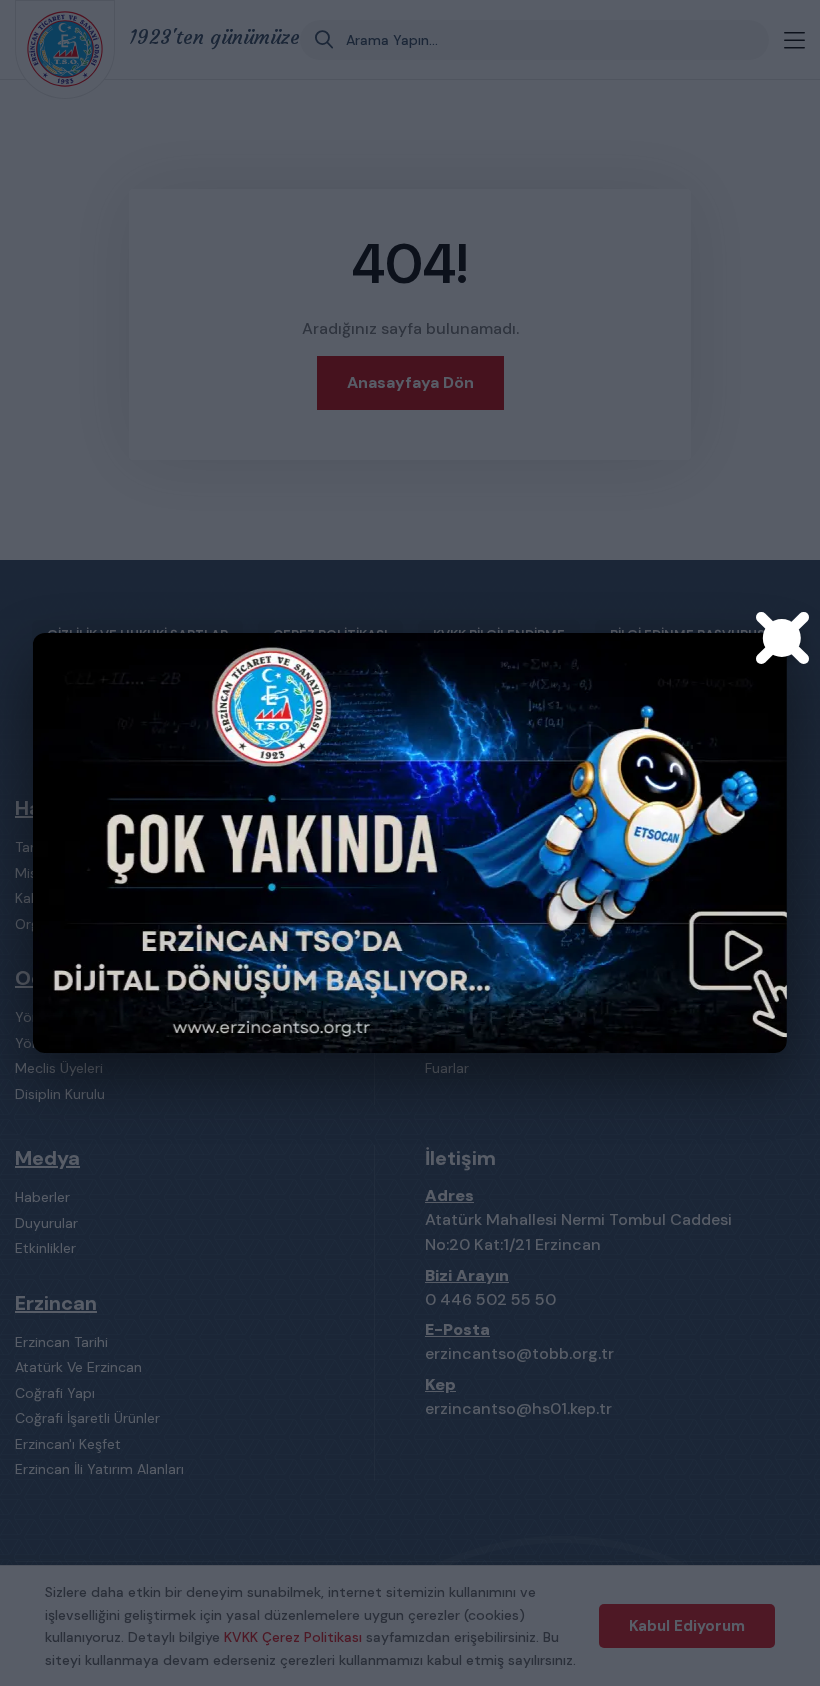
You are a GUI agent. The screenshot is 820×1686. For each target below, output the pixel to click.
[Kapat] (782, 638)
